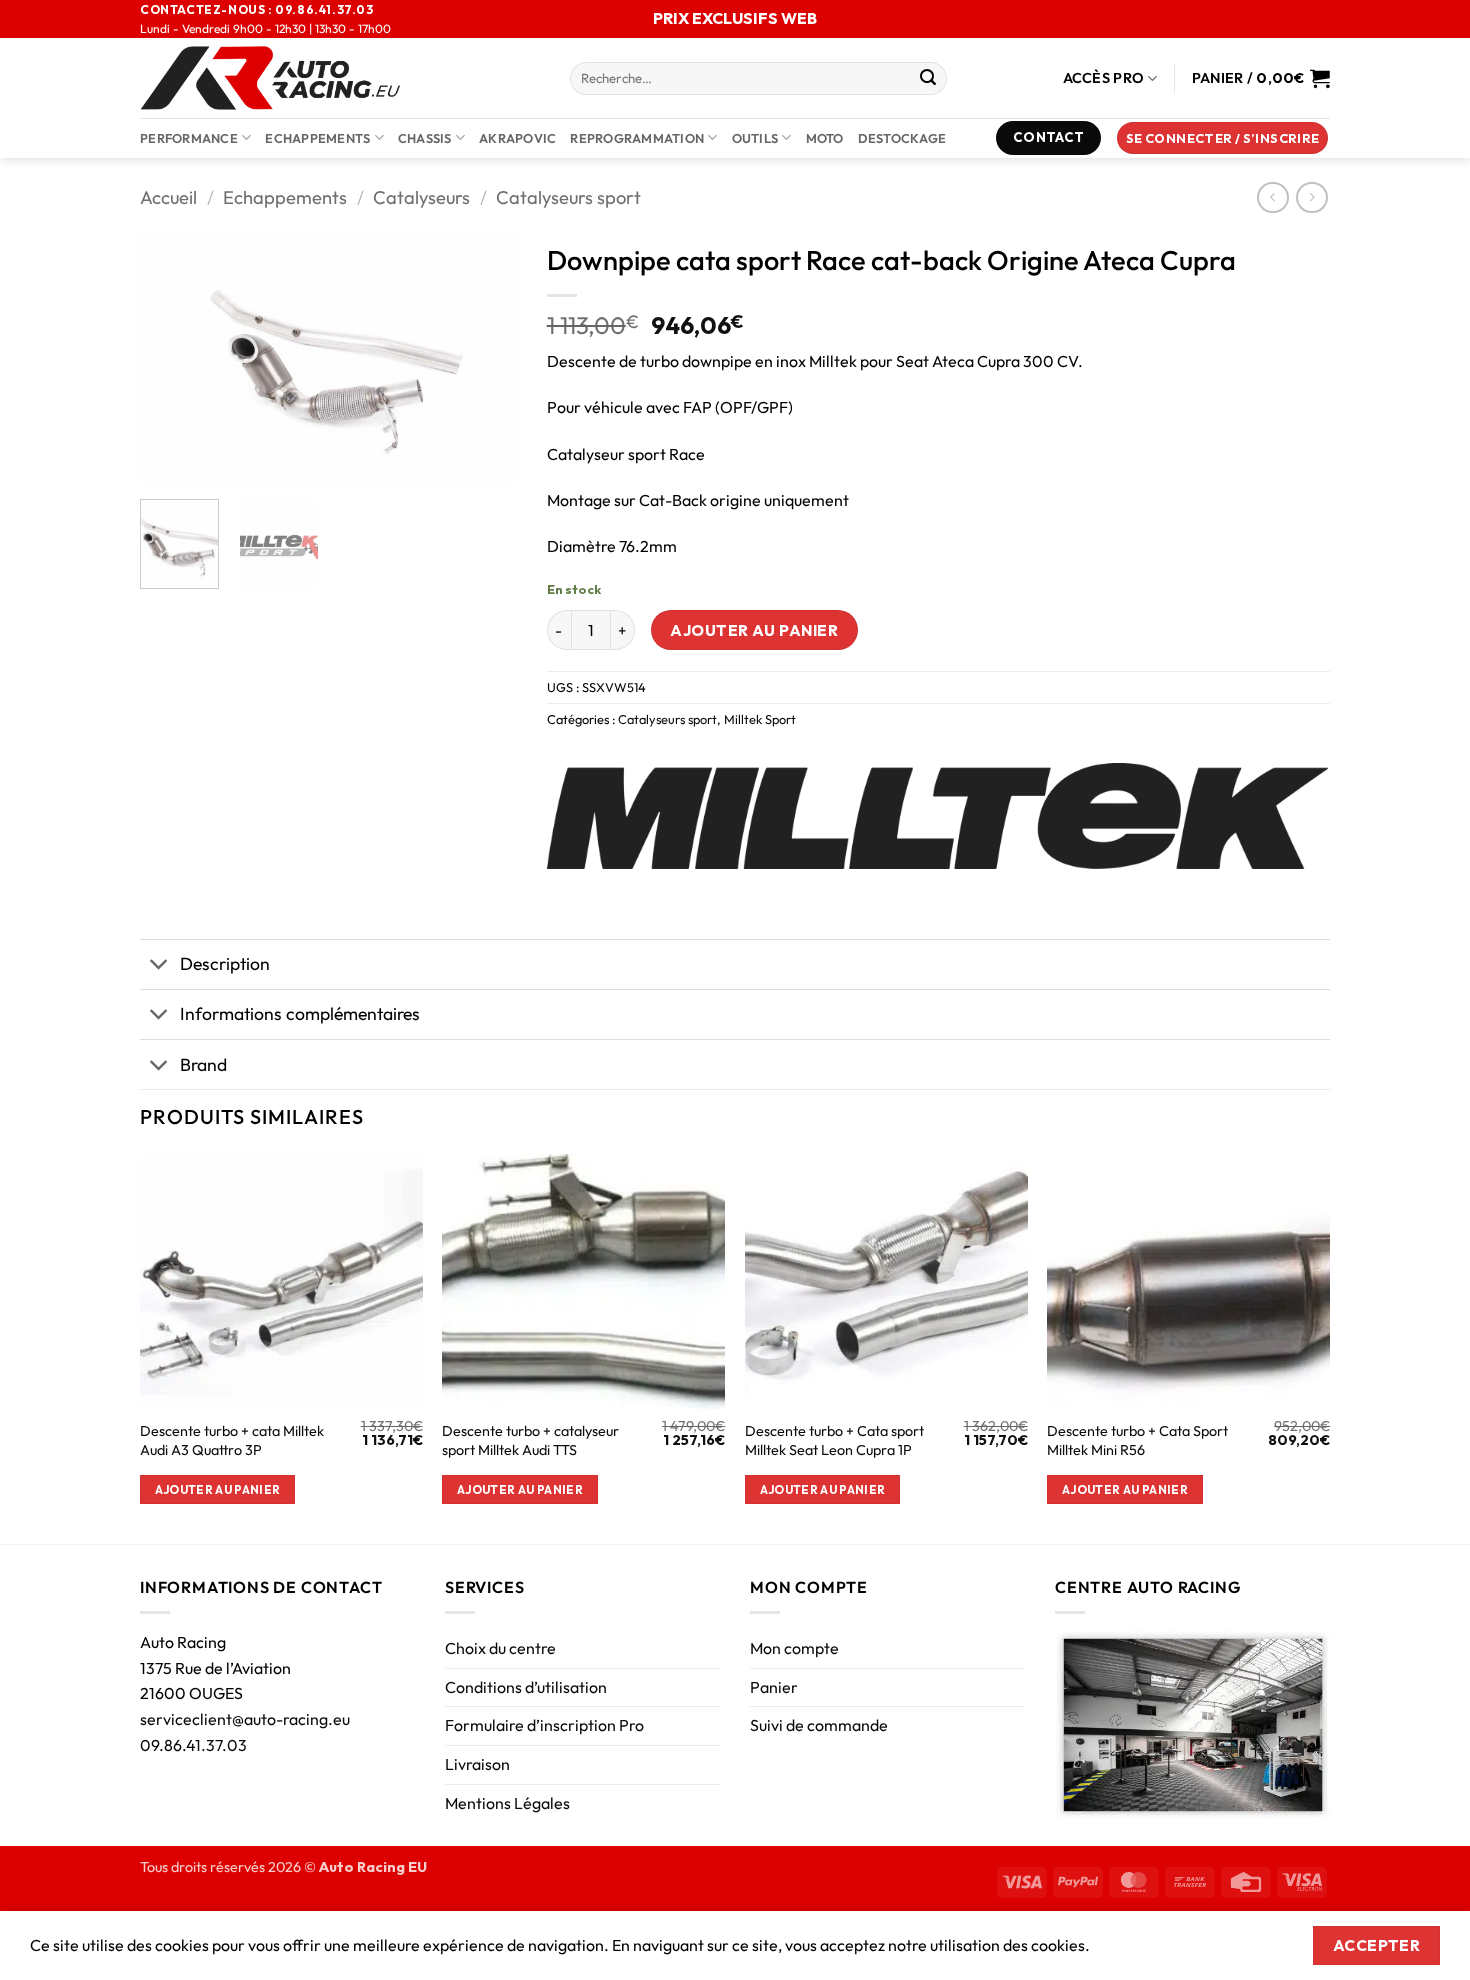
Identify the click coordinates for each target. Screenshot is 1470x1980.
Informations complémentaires (300, 1013)
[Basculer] (159, 966)
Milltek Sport (760, 719)
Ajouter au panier (754, 630)
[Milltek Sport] (938, 816)
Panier (774, 1687)
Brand (203, 1064)
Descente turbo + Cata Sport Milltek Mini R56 (1137, 1440)
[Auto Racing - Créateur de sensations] (340, 78)
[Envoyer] (928, 79)
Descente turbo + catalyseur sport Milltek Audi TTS (530, 1440)
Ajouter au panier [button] (218, 1489)
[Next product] (1272, 197)
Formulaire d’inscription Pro (544, 1725)
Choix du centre (500, 1648)
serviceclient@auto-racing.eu (245, 1719)
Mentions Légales (507, 1803)
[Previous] (173, 358)
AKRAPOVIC (517, 138)
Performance (189, 138)
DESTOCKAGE (902, 138)
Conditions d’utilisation (526, 1687)
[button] (1223, 138)
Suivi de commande (819, 1725)
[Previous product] (1311, 197)
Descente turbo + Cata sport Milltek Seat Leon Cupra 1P (834, 1440)
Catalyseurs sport (568, 197)
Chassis (425, 138)
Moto (825, 138)
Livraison (477, 1764)
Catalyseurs (421, 197)
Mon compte (794, 1648)
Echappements (317, 138)
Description (225, 963)
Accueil (168, 197)
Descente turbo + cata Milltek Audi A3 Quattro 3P (232, 1440)
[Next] (484, 358)
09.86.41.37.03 (193, 1745)
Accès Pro (1104, 78)
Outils (755, 138)
